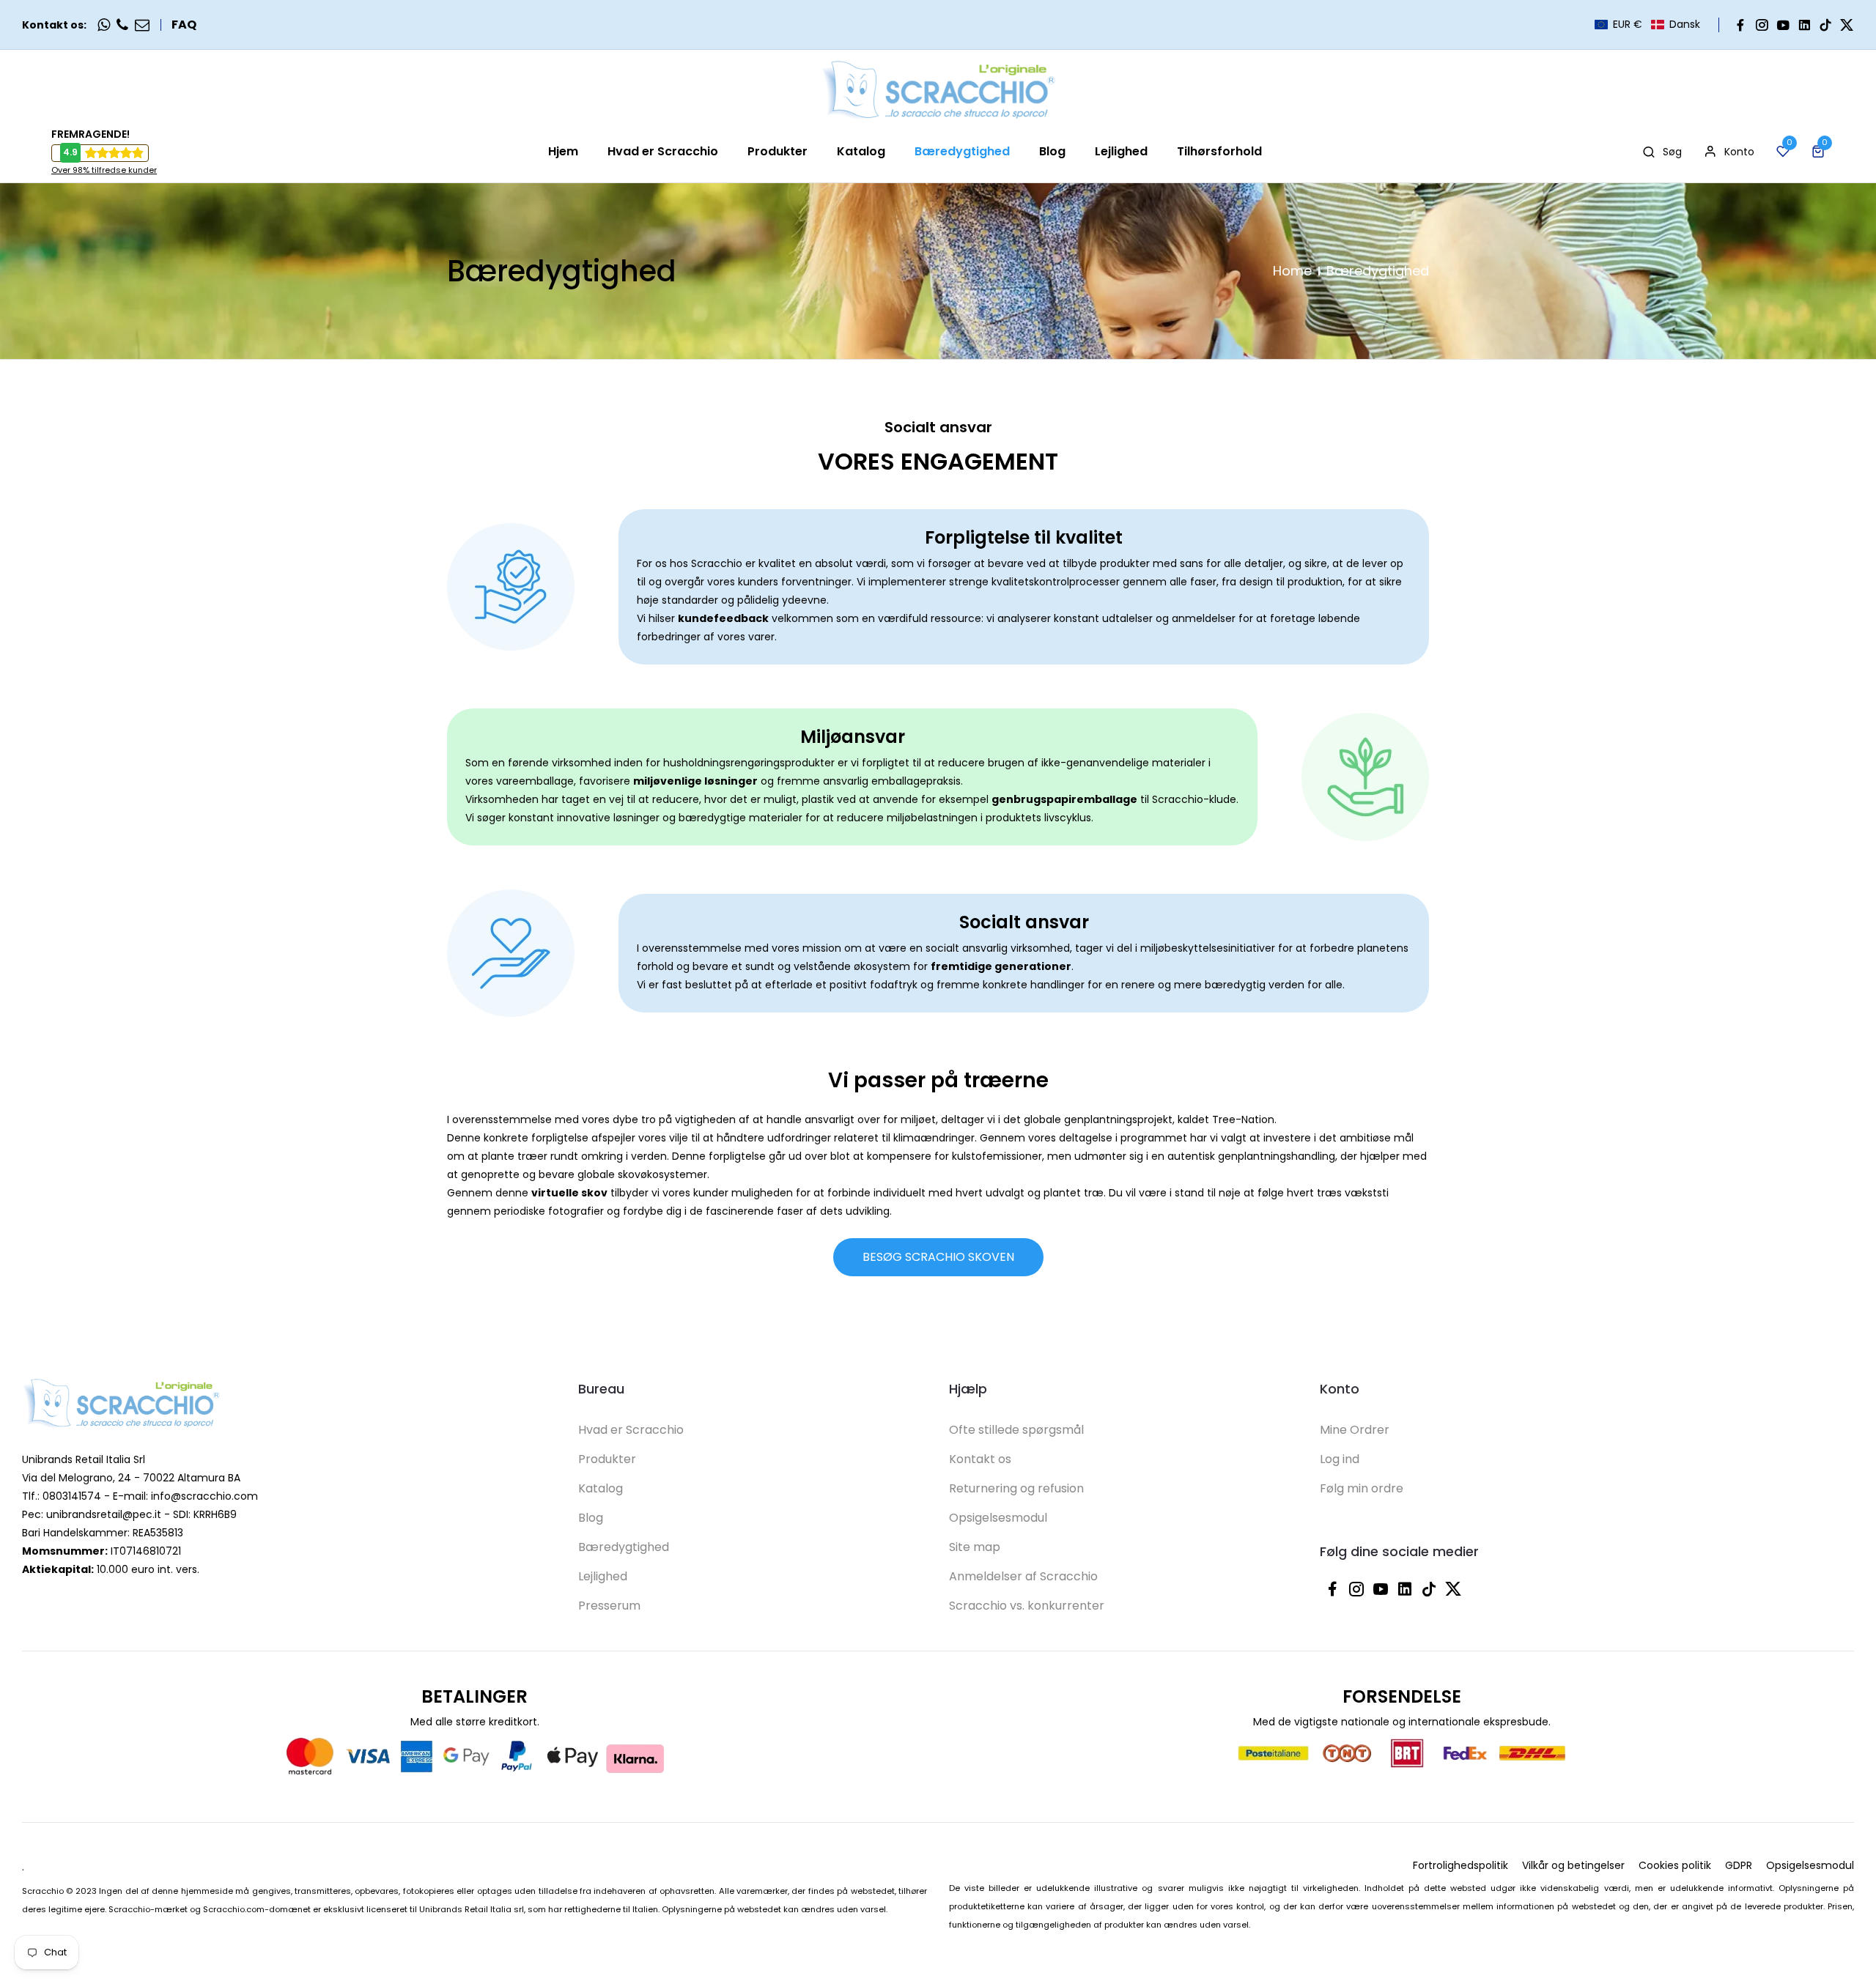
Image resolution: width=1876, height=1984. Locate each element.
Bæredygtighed (624, 1547)
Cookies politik (1675, 1865)
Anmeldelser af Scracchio (1023, 1576)
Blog (591, 1518)
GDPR (1739, 1865)
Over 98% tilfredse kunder (104, 170)
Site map (975, 1547)
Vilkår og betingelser (1573, 1865)
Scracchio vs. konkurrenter (1027, 1606)
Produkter (607, 1459)
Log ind (1340, 1459)
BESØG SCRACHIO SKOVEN (938, 1257)
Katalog (601, 1488)
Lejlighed (603, 1576)
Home (1292, 271)
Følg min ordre (1362, 1488)
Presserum (609, 1606)
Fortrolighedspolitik (1460, 1865)
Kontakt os (980, 1459)
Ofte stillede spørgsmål (1016, 1430)
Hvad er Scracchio (631, 1430)
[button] (1647, 25)
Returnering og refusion (1016, 1488)
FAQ (184, 25)
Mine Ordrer (1355, 1430)
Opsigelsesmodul (998, 1518)
